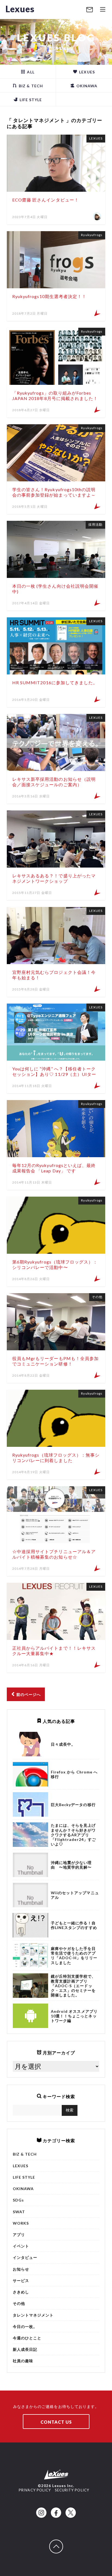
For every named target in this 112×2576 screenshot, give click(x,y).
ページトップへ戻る (63, 2542)
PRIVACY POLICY (35, 2490)
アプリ (19, 2235)
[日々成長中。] (30, 1744)
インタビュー (25, 2257)
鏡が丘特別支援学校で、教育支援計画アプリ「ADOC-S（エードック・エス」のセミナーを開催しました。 (73, 1986)
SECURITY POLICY (72, 2490)
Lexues (20, 9)
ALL (30, 72)
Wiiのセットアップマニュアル (75, 1895)
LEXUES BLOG (56, 38)
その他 (19, 2303)
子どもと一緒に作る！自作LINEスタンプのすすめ (74, 1925)
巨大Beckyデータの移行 (73, 1805)
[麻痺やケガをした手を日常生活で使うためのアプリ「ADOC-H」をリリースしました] (30, 1955)
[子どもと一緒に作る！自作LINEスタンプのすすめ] (30, 1925)
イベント (21, 2246)
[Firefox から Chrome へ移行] (30, 1774)
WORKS (21, 2223)
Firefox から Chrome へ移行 (74, 1774)
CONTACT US (56, 2422)
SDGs (18, 2200)
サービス (21, 2281)
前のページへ (28, 1694)
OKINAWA (86, 86)
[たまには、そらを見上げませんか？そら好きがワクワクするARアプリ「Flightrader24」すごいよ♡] (30, 1835)
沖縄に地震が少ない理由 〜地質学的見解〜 (71, 1865)
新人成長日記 (25, 2349)
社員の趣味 (23, 2361)
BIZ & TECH (30, 86)
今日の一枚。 (25, 2326)
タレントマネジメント (33, 2315)
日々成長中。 (63, 1744)
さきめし (21, 2292)
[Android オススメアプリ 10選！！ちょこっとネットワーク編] (30, 2016)
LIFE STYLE (30, 100)
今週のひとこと (27, 2338)
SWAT (19, 2212)
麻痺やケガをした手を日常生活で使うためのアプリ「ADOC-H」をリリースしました (74, 1956)
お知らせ (21, 2269)
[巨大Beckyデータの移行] (30, 1804)
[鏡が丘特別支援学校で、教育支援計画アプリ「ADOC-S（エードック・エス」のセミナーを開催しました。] (30, 1986)
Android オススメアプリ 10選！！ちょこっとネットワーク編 (74, 2016)
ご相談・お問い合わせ (90, 10)
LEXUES (86, 72)
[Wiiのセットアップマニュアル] (30, 1895)
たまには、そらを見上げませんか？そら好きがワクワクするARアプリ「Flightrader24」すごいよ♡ (73, 1835)
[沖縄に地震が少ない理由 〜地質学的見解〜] (30, 1865)
